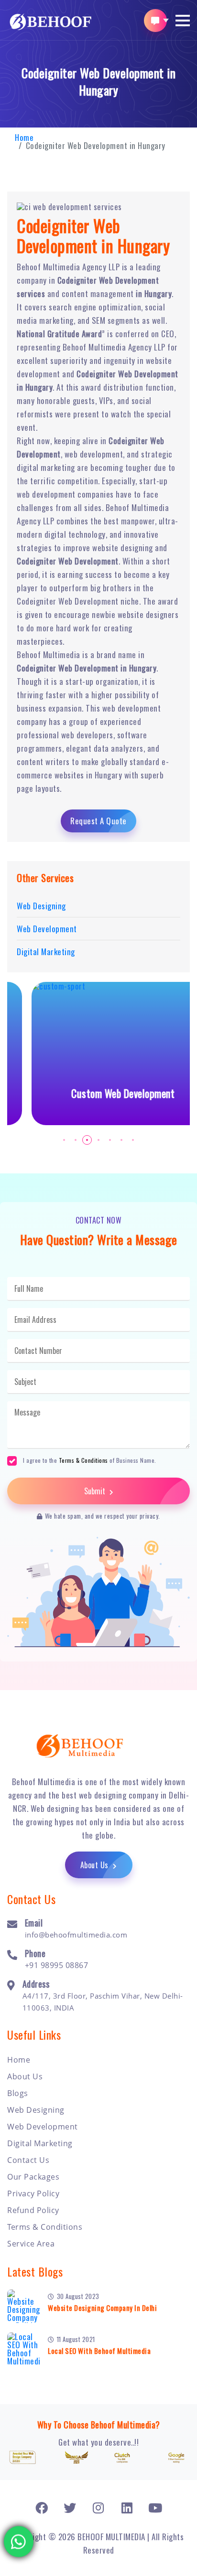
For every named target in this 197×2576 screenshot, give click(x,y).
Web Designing (36, 2110)
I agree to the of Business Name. (90, 1460)
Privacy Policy (33, 2193)
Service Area (31, 2244)
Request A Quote (98, 821)
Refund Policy (33, 2210)
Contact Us (28, 2160)
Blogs (18, 2093)
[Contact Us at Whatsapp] (19, 2537)
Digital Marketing (40, 2143)
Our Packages (33, 2177)
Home (24, 137)
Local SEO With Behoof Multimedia (99, 2351)
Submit (96, 1491)
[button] (183, 21)
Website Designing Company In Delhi (102, 2308)
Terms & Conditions (83, 1460)
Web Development (43, 2127)
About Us (96, 1865)
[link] (42, 2507)
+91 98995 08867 (57, 1965)
